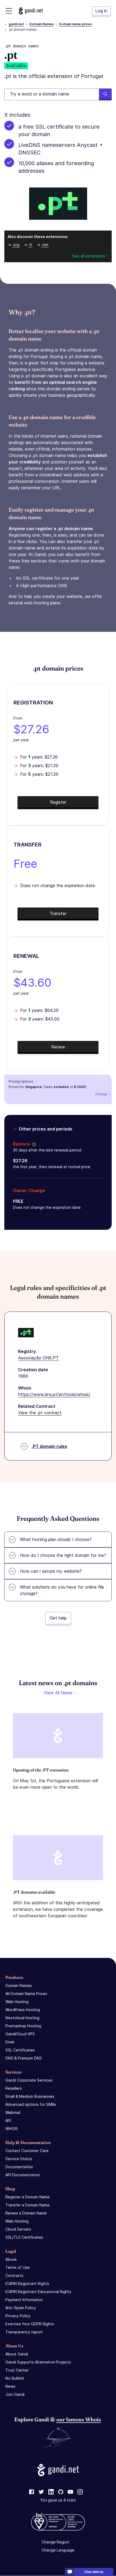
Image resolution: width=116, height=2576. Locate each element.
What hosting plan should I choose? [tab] (56, 1539)
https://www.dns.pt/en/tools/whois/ (54, 1394)
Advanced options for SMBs (31, 2104)
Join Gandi (15, 2394)
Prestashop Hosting (23, 2026)
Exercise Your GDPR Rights (30, 2324)
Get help (58, 1618)
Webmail (13, 2112)
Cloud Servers (18, 2229)
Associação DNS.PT (38, 1358)
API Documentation (23, 2175)
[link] (32, 2492)
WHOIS (12, 2129)
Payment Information (24, 2300)
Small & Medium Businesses (30, 2096)
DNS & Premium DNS (24, 2058)
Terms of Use (18, 2267)
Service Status (19, 2159)
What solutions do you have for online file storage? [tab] (62, 1590)
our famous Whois (79, 2419)
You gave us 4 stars (58, 2500)
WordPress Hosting (23, 2010)
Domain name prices (76, 24)
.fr (30, 245)
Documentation (19, 2167)
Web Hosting (17, 2002)
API (8, 2120)
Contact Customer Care (27, 2151)
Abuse (11, 2259)
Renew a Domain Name (26, 2213)
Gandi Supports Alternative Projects (38, 2362)
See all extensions (89, 256)
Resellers (14, 2088)
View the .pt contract (40, 1413)
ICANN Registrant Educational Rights (38, 2292)
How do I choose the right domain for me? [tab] (63, 1555)
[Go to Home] (31, 11)
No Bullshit (15, 2378)
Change (101, 1094)
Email (10, 2042)
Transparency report (24, 2332)
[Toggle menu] (9, 11)
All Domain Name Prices (26, 1994)
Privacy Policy (18, 2316)
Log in (101, 11)
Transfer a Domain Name (28, 2205)
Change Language (58, 2550)
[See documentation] (33, 1144)
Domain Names (42, 24)
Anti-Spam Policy (21, 2308)
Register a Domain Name (28, 2197)
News (10, 2386)
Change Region (55, 2542)
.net (45, 245)
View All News (58, 1693)
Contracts (14, 2275)
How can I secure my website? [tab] (51, 1571)
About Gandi (17, 2354)
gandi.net (16, 24)
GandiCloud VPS (20, 2034)
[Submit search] (105, 94)
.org (16, 245)
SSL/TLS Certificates (24, 2237)
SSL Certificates (20, 2050)
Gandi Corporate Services (29, 2080)
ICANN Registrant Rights (27, 2283)
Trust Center (17, 2370)
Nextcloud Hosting (22, 2018)
